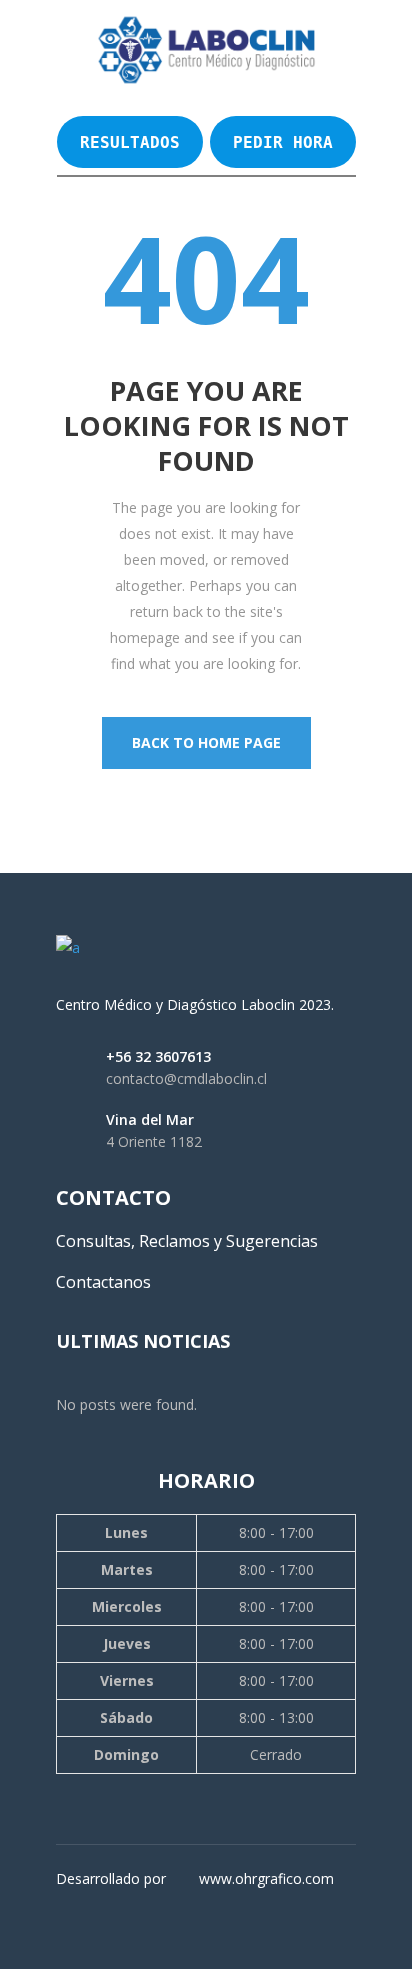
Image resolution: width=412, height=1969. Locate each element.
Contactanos (103, 1282)
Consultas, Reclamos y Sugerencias (187, 1241)
